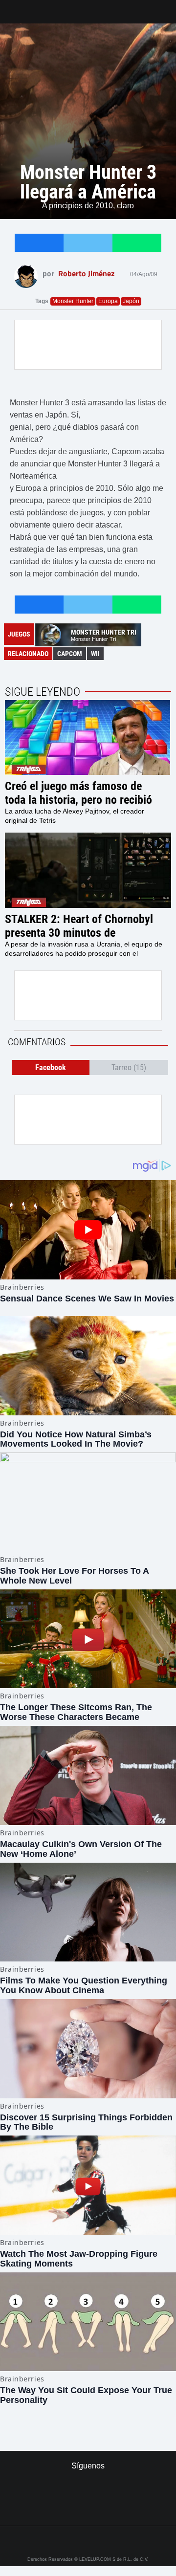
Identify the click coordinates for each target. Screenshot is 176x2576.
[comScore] (88, 2508)
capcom (70, 654)
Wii (95, 654)
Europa (108, 301)
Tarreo (14, 7)
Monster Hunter (73, 301)
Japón (131, 301)
